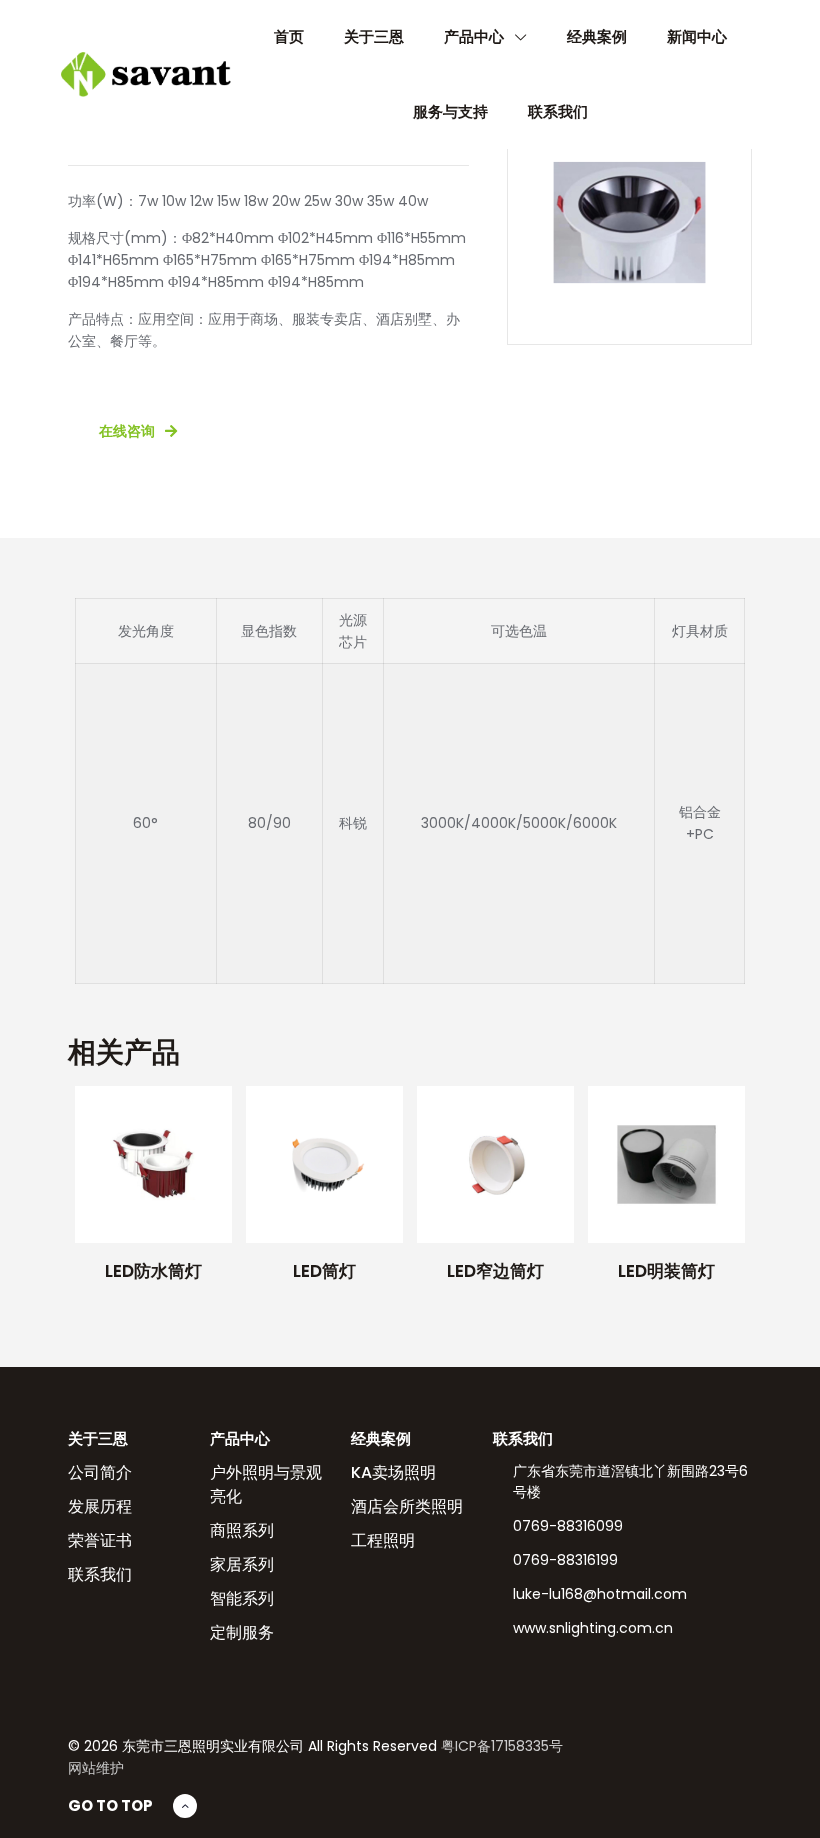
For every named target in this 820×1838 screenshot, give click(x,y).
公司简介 (100, 1472)
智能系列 (242, 1598)
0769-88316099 (568, 1526)
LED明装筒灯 (666, 1271)
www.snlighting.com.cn (593, 1628)
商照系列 (242, 1530)
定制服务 (242, 1632)
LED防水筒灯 (153, 1271)
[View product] (204, 1114)
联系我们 (100, 1574)
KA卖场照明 (393, 1472)
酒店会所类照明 (407, 1506)
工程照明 (383, 1540)
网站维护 (96, 1768)
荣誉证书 (100, 1540)
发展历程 (100, 1506)
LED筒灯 (324, 1271)
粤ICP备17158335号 (502, 1746)
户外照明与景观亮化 (266, 1484)
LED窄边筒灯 (495, 1271)
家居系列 (242, 1564)
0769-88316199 (565, 1560)
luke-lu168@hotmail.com (600, 1594)
